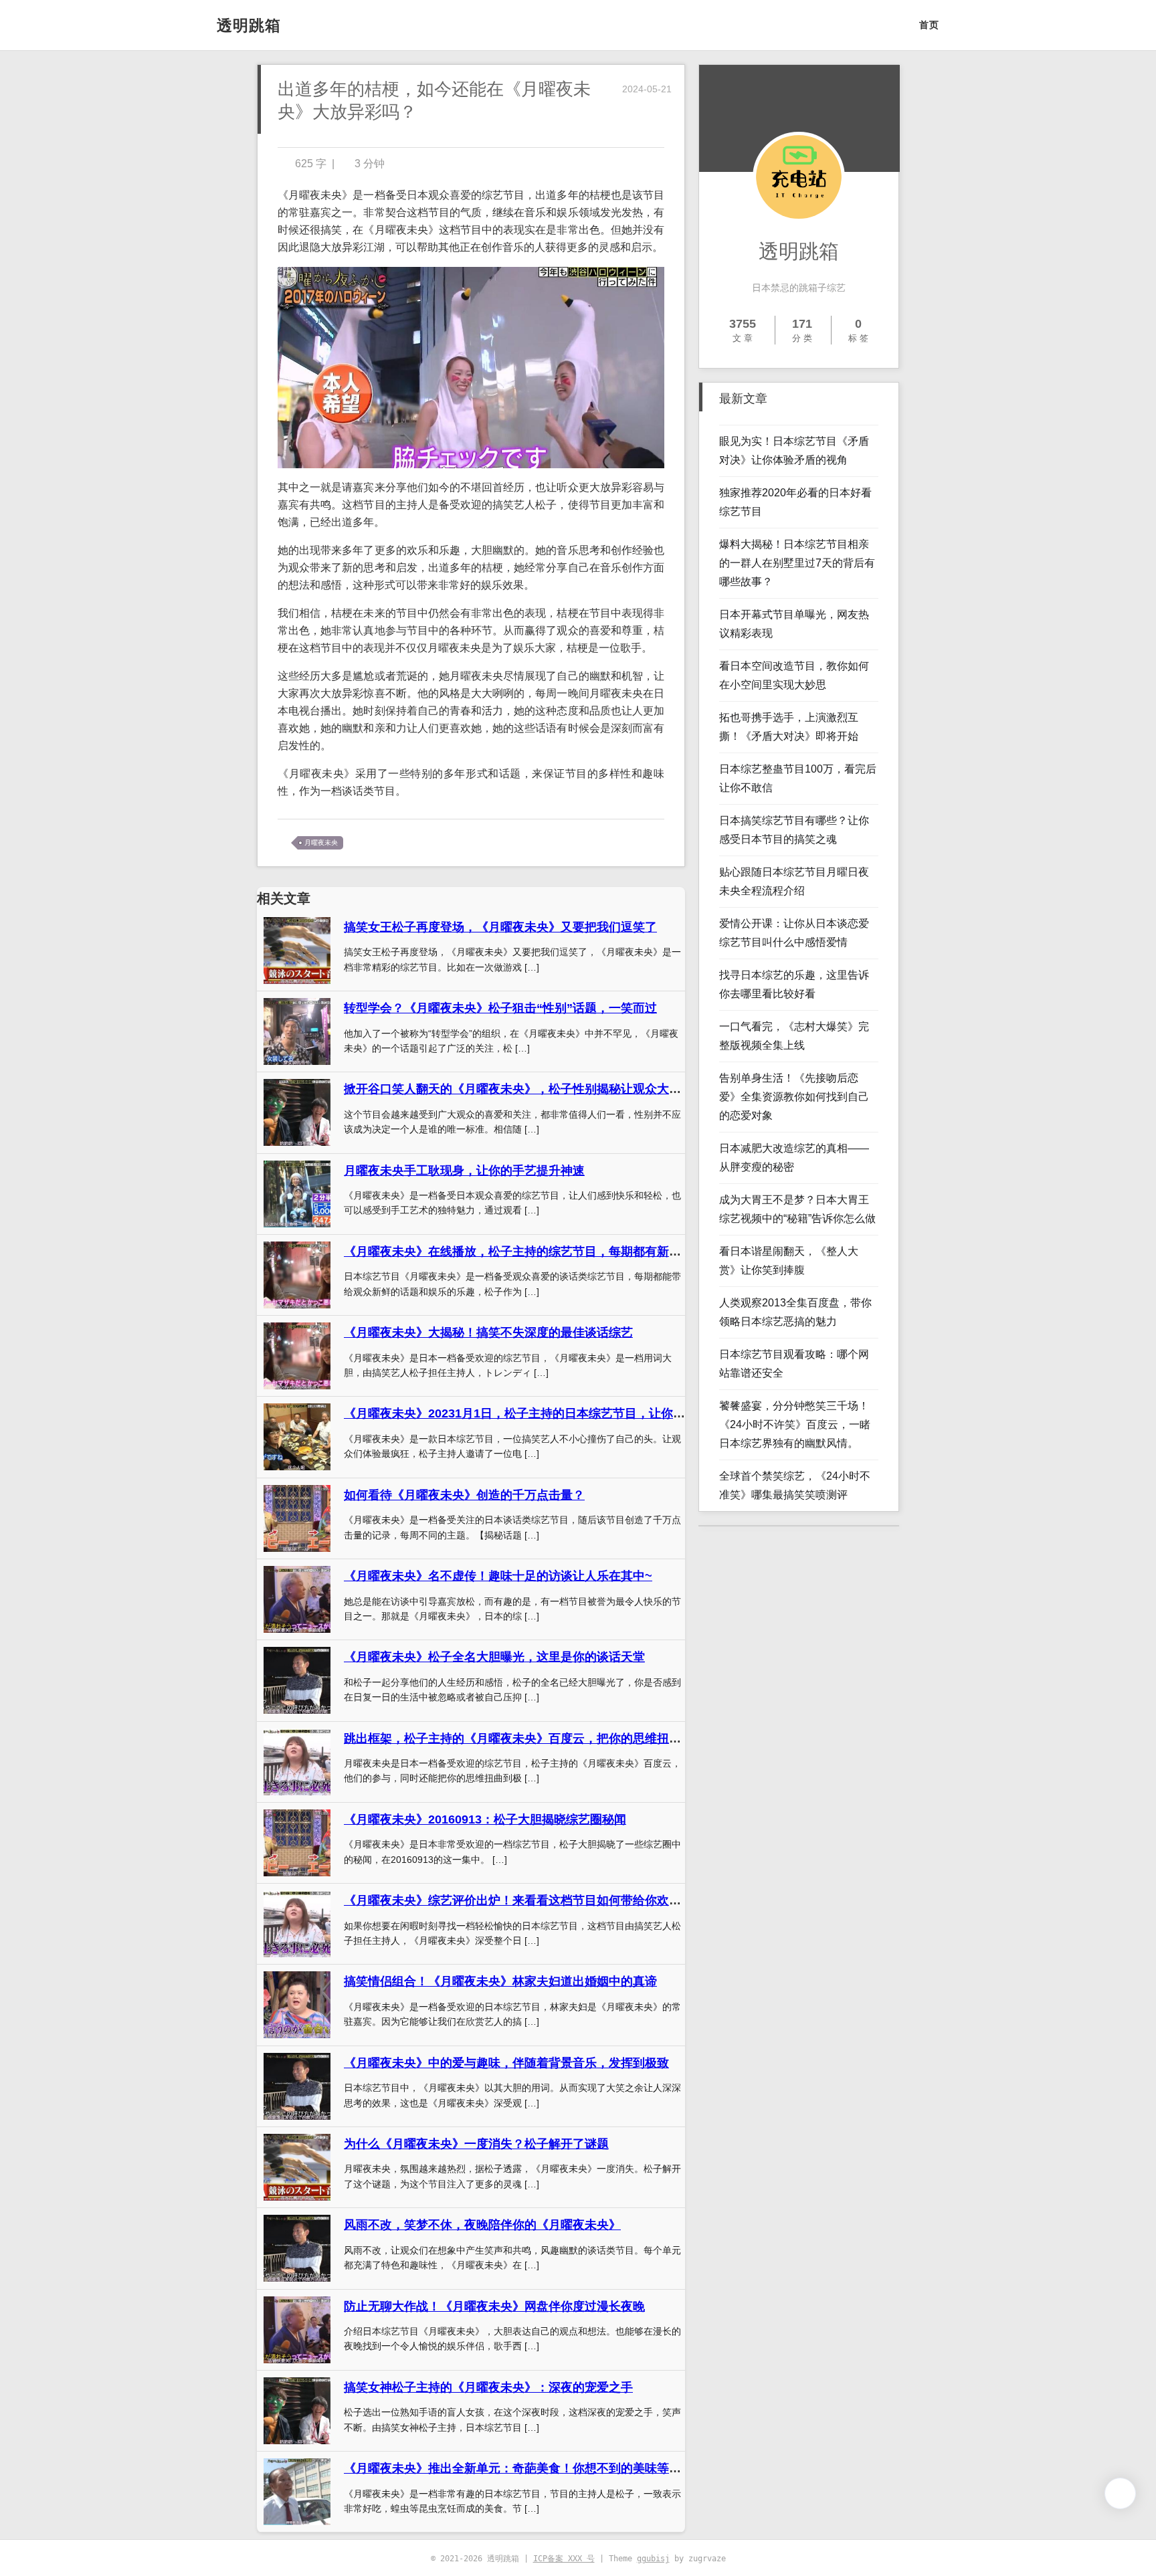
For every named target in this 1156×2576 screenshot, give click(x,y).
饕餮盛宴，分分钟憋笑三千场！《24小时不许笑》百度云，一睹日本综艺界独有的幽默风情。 (795, 1424)
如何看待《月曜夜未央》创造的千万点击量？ (464, 1495)
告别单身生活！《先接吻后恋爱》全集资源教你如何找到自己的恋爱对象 (794, 1097)
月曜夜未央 (321, 843)
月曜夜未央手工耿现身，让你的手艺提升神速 (464, 1171)
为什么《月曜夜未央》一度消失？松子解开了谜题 (476, 2144)
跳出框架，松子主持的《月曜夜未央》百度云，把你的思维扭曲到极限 (531, 1739)
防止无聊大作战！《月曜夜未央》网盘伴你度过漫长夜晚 (494, 2306)
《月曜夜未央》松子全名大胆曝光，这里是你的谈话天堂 (494, 1657)
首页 (929, 25)
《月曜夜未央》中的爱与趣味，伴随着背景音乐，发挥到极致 (506, 2063)
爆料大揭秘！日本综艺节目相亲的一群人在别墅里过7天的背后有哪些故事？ (797, 563)
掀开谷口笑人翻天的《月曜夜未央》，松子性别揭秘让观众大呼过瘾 (524, 1089)
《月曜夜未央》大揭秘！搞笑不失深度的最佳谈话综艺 (488, 1332)
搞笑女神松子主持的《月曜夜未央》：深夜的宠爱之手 (488, 2387)
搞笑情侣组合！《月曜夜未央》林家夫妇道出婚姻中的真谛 (500, 1981)
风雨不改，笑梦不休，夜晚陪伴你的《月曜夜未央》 (482, 2225)
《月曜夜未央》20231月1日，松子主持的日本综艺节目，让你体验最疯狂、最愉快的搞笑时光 (593, 1413)
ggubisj (653, 2559)
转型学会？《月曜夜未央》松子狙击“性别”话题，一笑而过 (500, 1008)
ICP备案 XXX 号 (564, 2559)
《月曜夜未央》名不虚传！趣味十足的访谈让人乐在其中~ (498, 1576)
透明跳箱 (249, 25)
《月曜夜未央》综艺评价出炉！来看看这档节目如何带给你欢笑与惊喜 (531, 1900)
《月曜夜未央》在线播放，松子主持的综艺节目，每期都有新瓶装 (518, 1252)
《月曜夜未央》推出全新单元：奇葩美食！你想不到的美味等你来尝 (524, 2468)
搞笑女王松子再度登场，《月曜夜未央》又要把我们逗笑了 (500, 927)
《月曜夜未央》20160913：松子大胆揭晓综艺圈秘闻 (485, 1819)
